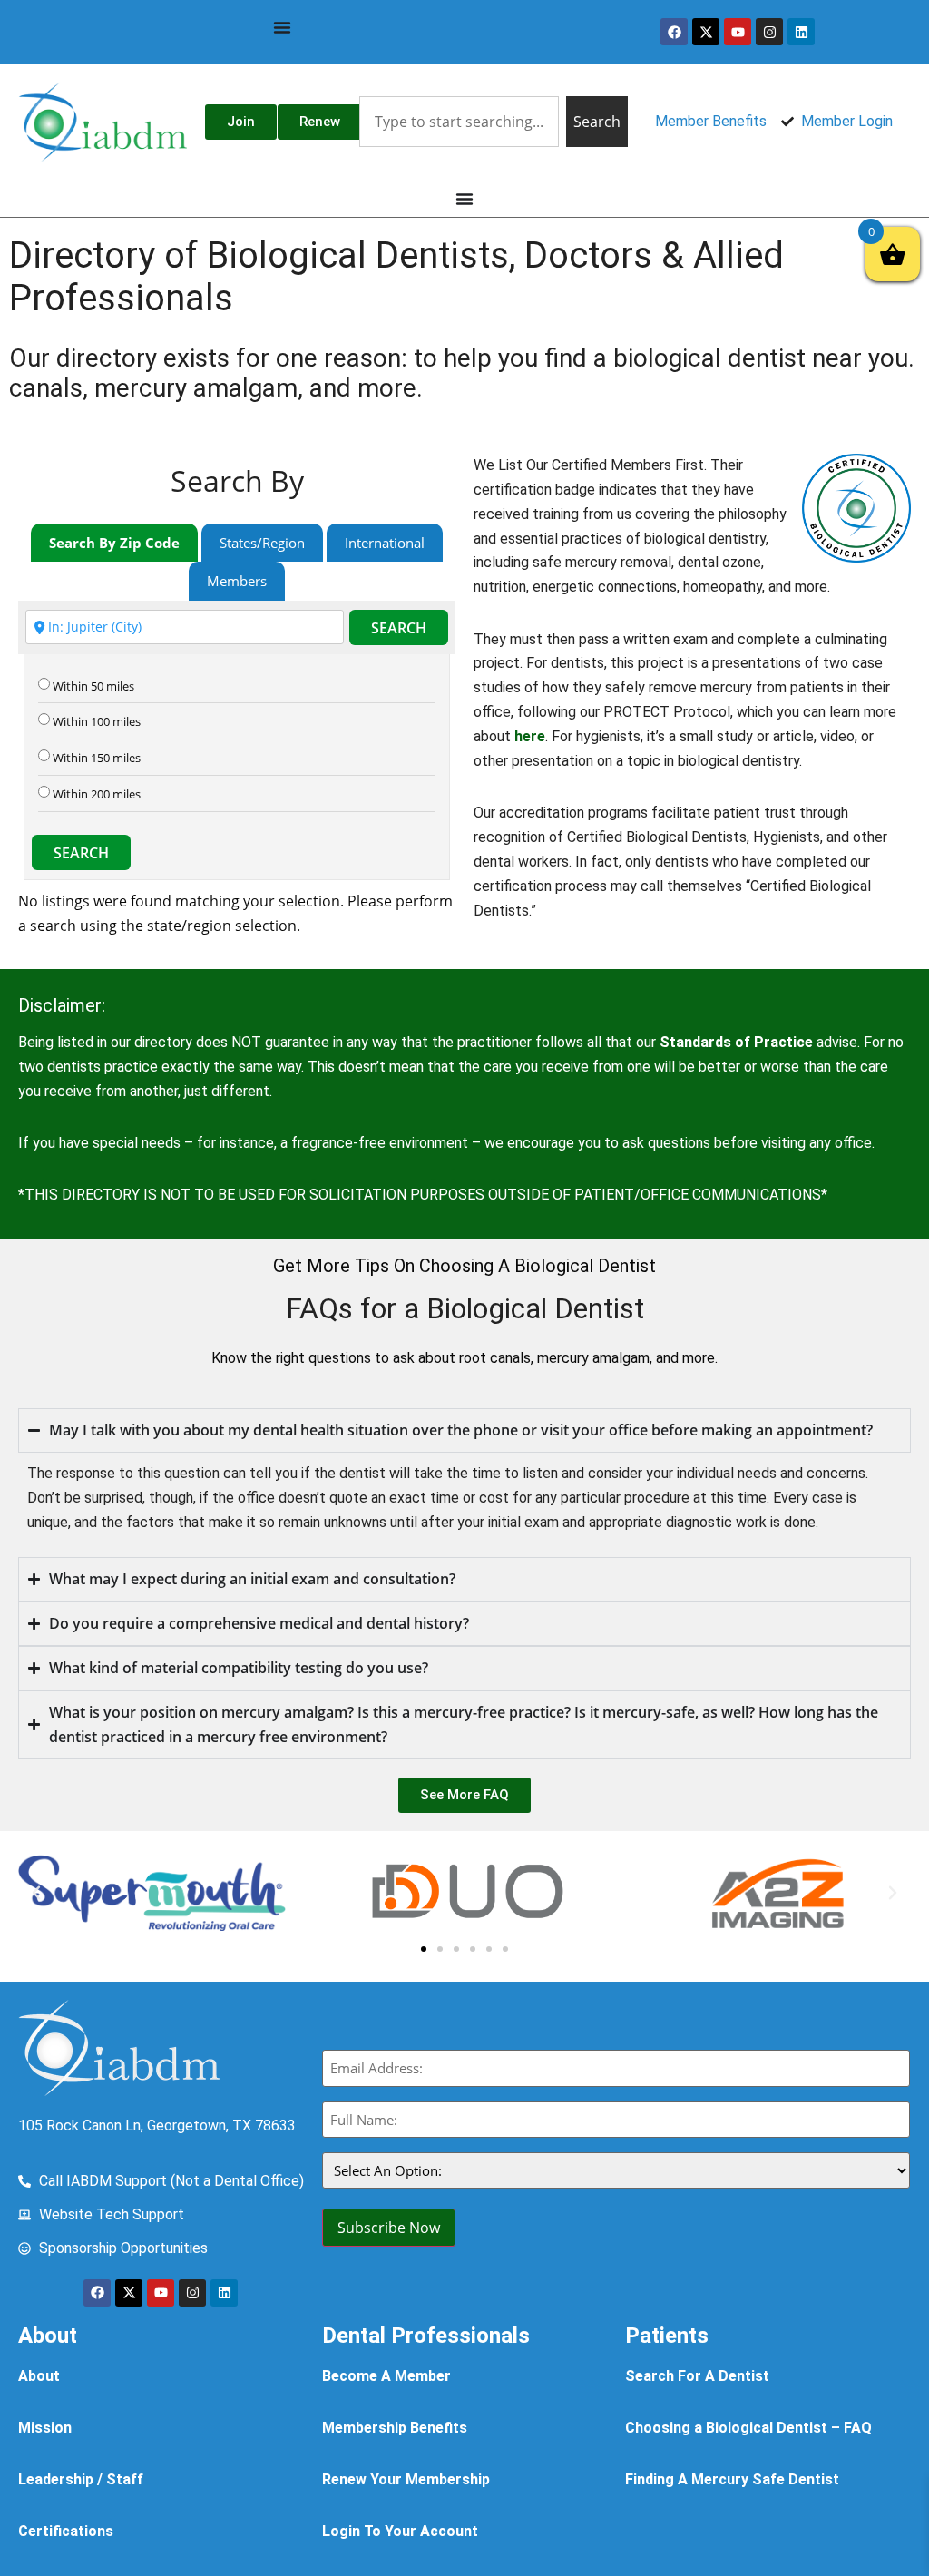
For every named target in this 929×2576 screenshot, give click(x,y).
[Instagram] (769, 32)
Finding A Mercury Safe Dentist (732, 2479)
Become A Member (386, 2376)
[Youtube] (738, 32)
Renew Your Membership (406, 2479)
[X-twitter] (706, 32)
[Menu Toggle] (282, 27)
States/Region (262, 543)
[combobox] (459, 122)
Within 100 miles (97, 722)
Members (237, 581)
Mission (45, 2428)
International (385, 543)
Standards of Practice (736, 1042)
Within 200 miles (97, 794)
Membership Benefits (395, 2428)
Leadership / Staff (81, 2479)
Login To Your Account (400, 2531)
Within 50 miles (93, 686)
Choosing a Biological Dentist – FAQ (748, 2428)
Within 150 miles (97, 758)
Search (399, 628)
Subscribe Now (389, 2228)
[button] (36, 1893)
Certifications (66, 2531)
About (39, 2376)
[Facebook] (674, 32)
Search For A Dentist (697, 2376)
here (530, 736)
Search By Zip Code (114, 543)
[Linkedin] (801, 32)
